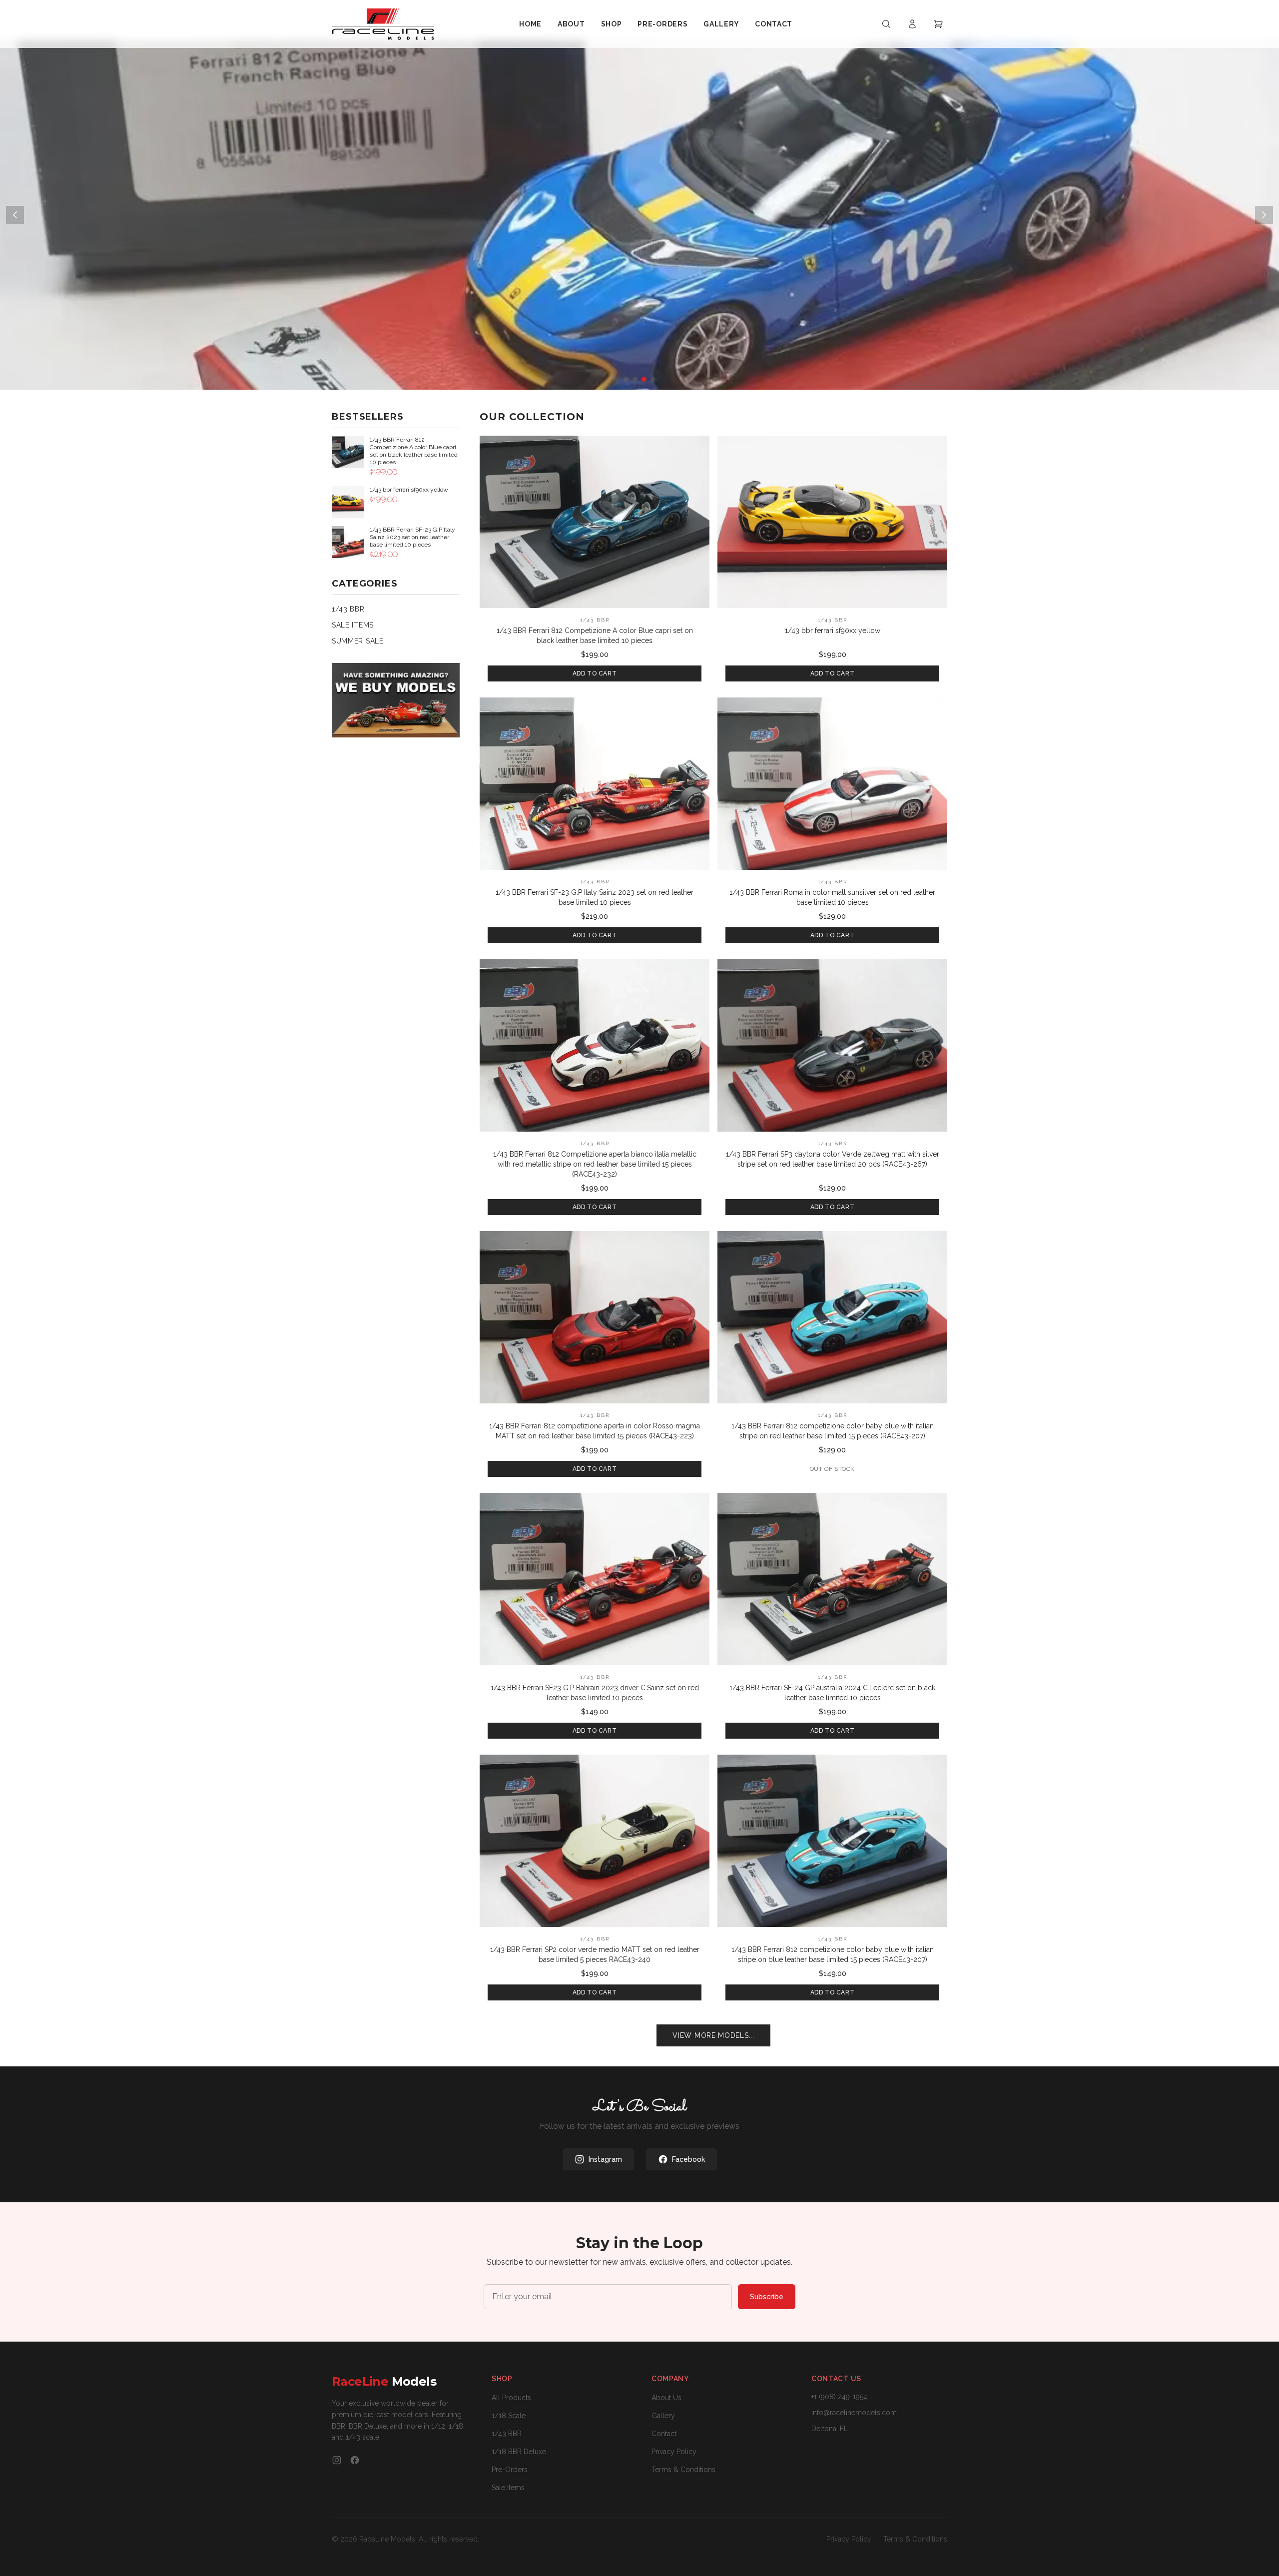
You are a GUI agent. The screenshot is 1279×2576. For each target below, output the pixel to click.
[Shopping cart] (938, 24)
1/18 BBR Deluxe (519, 2452)
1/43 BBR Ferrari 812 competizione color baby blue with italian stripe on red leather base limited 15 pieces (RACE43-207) (833, 1431)
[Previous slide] (15, 215)
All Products (511, 2398)
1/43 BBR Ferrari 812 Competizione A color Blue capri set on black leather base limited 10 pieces (595, 636)
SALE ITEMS (353, 625)
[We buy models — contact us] (396, 700)
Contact (774, 24)
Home (530, 24)
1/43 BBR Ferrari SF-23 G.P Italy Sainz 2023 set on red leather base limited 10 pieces (595, 897)
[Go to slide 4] (653, 379)
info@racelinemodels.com (854, 2413)
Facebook (688, 2159)
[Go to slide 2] (635, 379)
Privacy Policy (674, 2452)
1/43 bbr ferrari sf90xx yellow (833, 631)
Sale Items (508, 2488)
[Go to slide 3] (644, 379)
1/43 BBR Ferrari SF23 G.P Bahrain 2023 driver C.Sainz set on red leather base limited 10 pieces (595, 1693)
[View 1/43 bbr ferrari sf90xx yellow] (832, 522)
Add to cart (595, 673)
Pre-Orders (662, 24)
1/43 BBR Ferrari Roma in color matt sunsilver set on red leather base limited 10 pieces (832, 897)
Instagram (605, 2159)
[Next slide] (1264, 215)
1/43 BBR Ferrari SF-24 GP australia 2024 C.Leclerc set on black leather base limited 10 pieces (832, 1693)
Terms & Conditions (683, 2470)
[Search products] (886, 24)
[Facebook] (355, 2460)
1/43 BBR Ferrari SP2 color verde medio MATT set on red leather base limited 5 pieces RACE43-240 (595, 1954)
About (571, 24)
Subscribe (767, 2297)
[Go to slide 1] (626, 379)
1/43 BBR (348, 609)
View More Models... (713, 2035)
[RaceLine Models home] (383, 24)
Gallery (721, 24)
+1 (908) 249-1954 (839, 2397)
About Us (666, 2398)
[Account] (912, 24)
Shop (612, 24)
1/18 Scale (509, 2416)
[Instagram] (337, 2460)
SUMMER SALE (358, 641)
